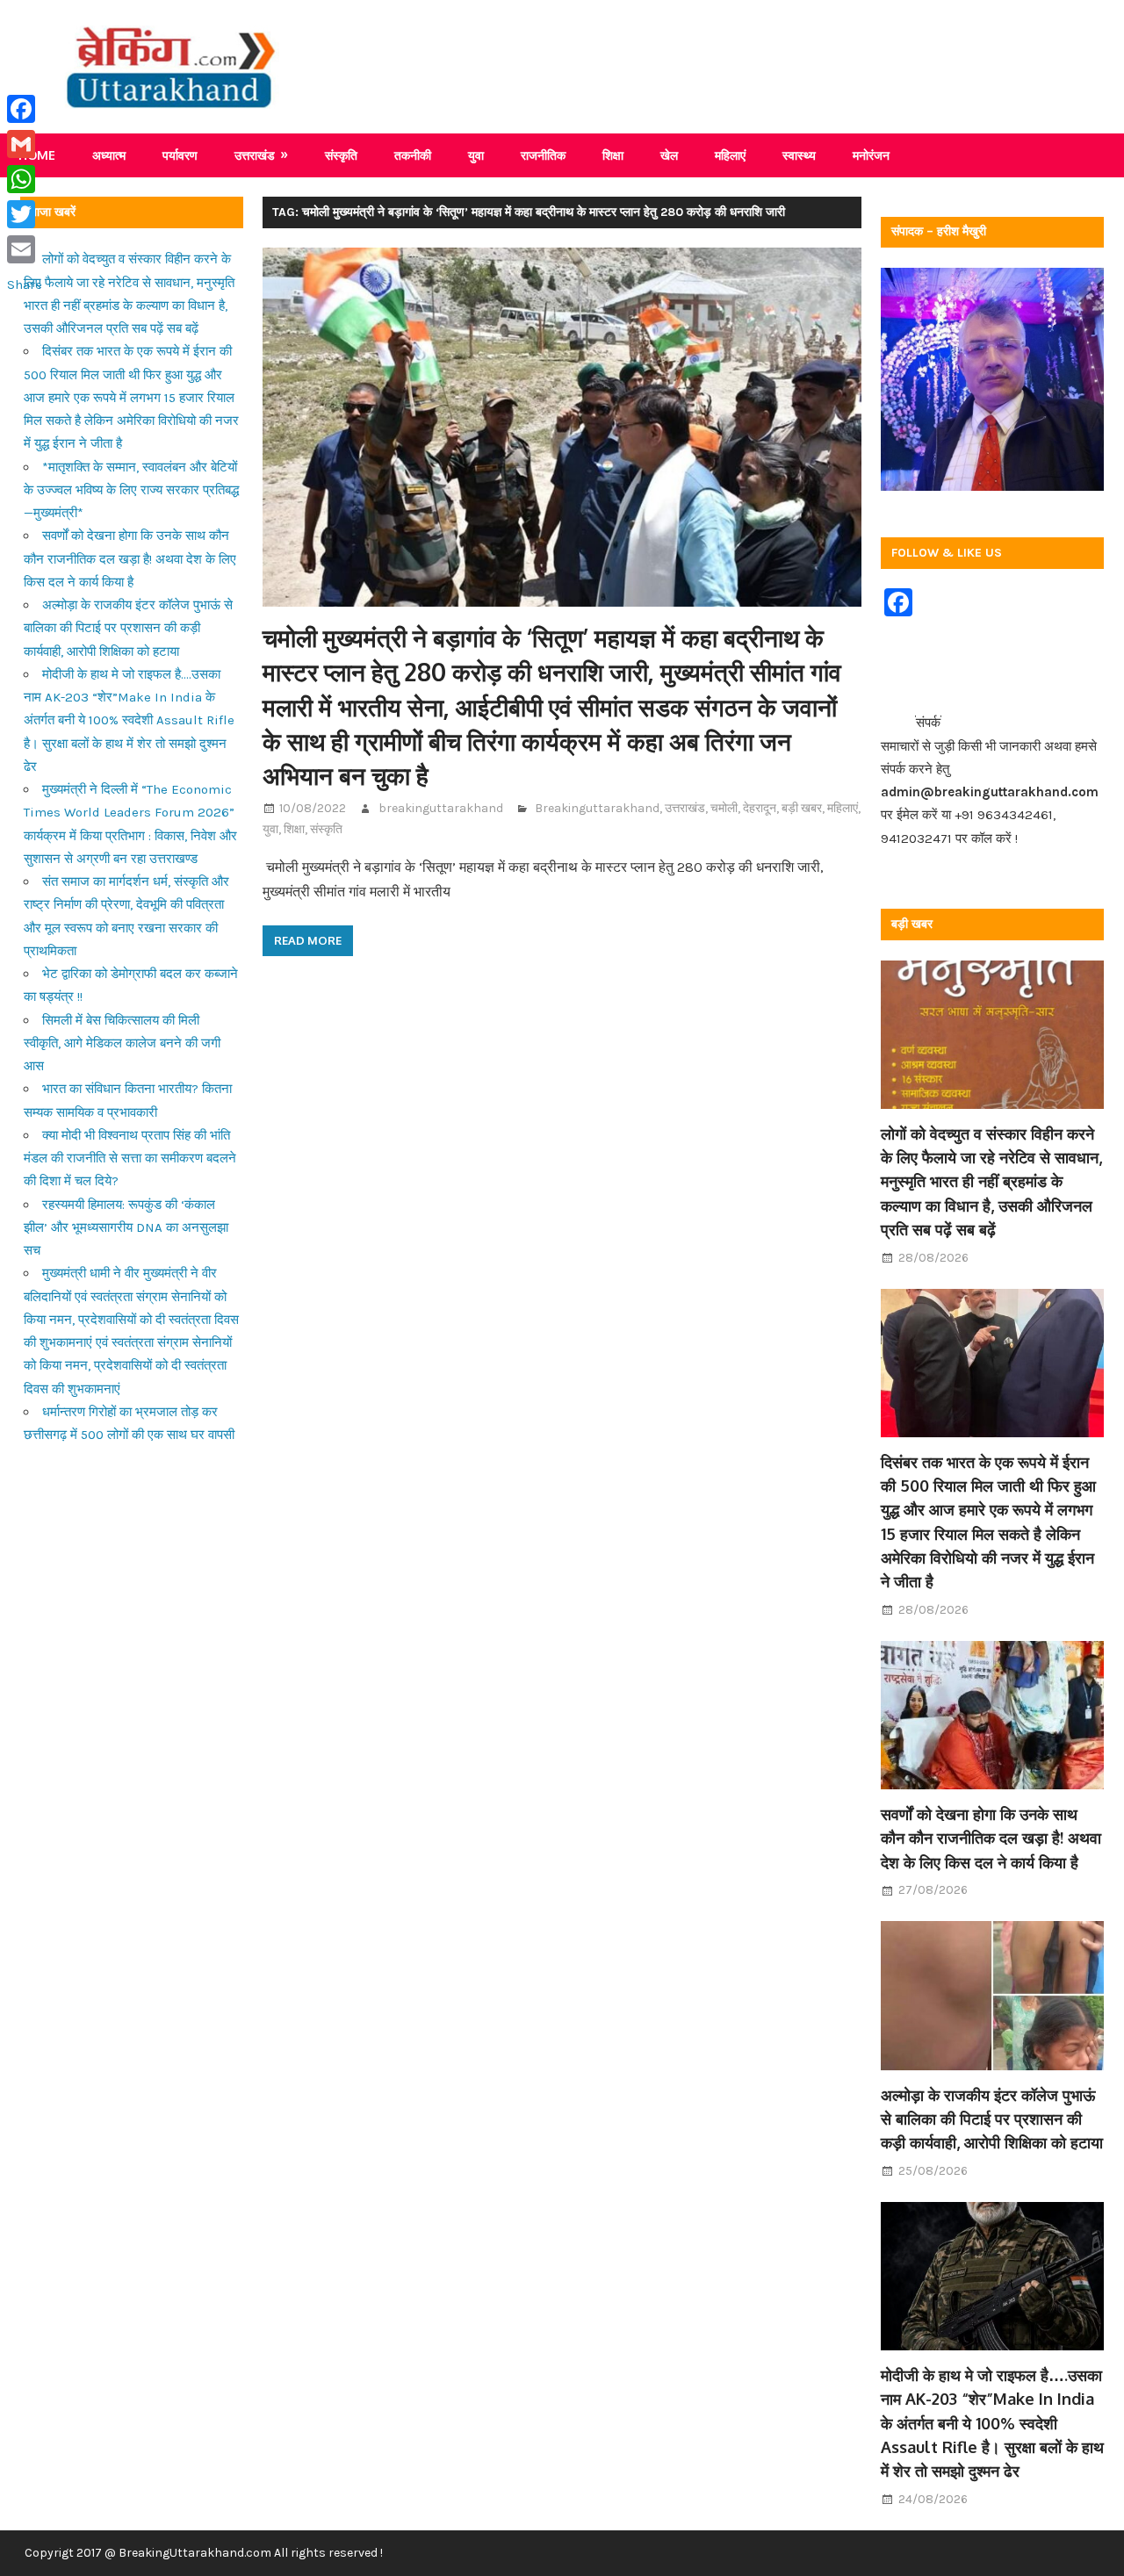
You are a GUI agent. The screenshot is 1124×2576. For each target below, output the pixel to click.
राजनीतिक (543, 155)
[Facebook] (25, 109)
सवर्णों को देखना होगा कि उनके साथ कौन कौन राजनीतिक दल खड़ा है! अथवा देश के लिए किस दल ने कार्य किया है (130, 559)
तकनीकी (413, 155)
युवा (476, 155)
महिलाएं (730, 155)
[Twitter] (25, 214)
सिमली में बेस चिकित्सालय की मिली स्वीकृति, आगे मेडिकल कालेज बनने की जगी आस (122, 1043)
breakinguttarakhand (441, 808)
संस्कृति (341, 155)
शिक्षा (613, 155)
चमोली (724, 808)
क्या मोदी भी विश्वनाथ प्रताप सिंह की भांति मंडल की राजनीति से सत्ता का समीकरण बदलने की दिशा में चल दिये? (130, 1158)
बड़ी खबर (802, 808)
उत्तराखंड (255, 155)
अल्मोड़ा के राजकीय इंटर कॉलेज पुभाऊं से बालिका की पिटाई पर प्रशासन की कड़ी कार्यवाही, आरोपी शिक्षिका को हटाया (128, 628)
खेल (669, 155)
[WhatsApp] (25, 179)
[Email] (25, 249)
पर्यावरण (180, 155)
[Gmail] (25, 144)
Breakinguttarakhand (597, 808)
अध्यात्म (109, 155)
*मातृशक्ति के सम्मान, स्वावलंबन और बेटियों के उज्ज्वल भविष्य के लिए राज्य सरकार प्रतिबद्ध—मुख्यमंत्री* (131, 490)
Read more (308, 940)
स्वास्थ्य (799, 155)
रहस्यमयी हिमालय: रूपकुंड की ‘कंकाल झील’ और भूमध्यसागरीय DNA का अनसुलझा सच (126, 1228)
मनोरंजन (871, 155)
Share (25, 284)
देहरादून (760, 808)
